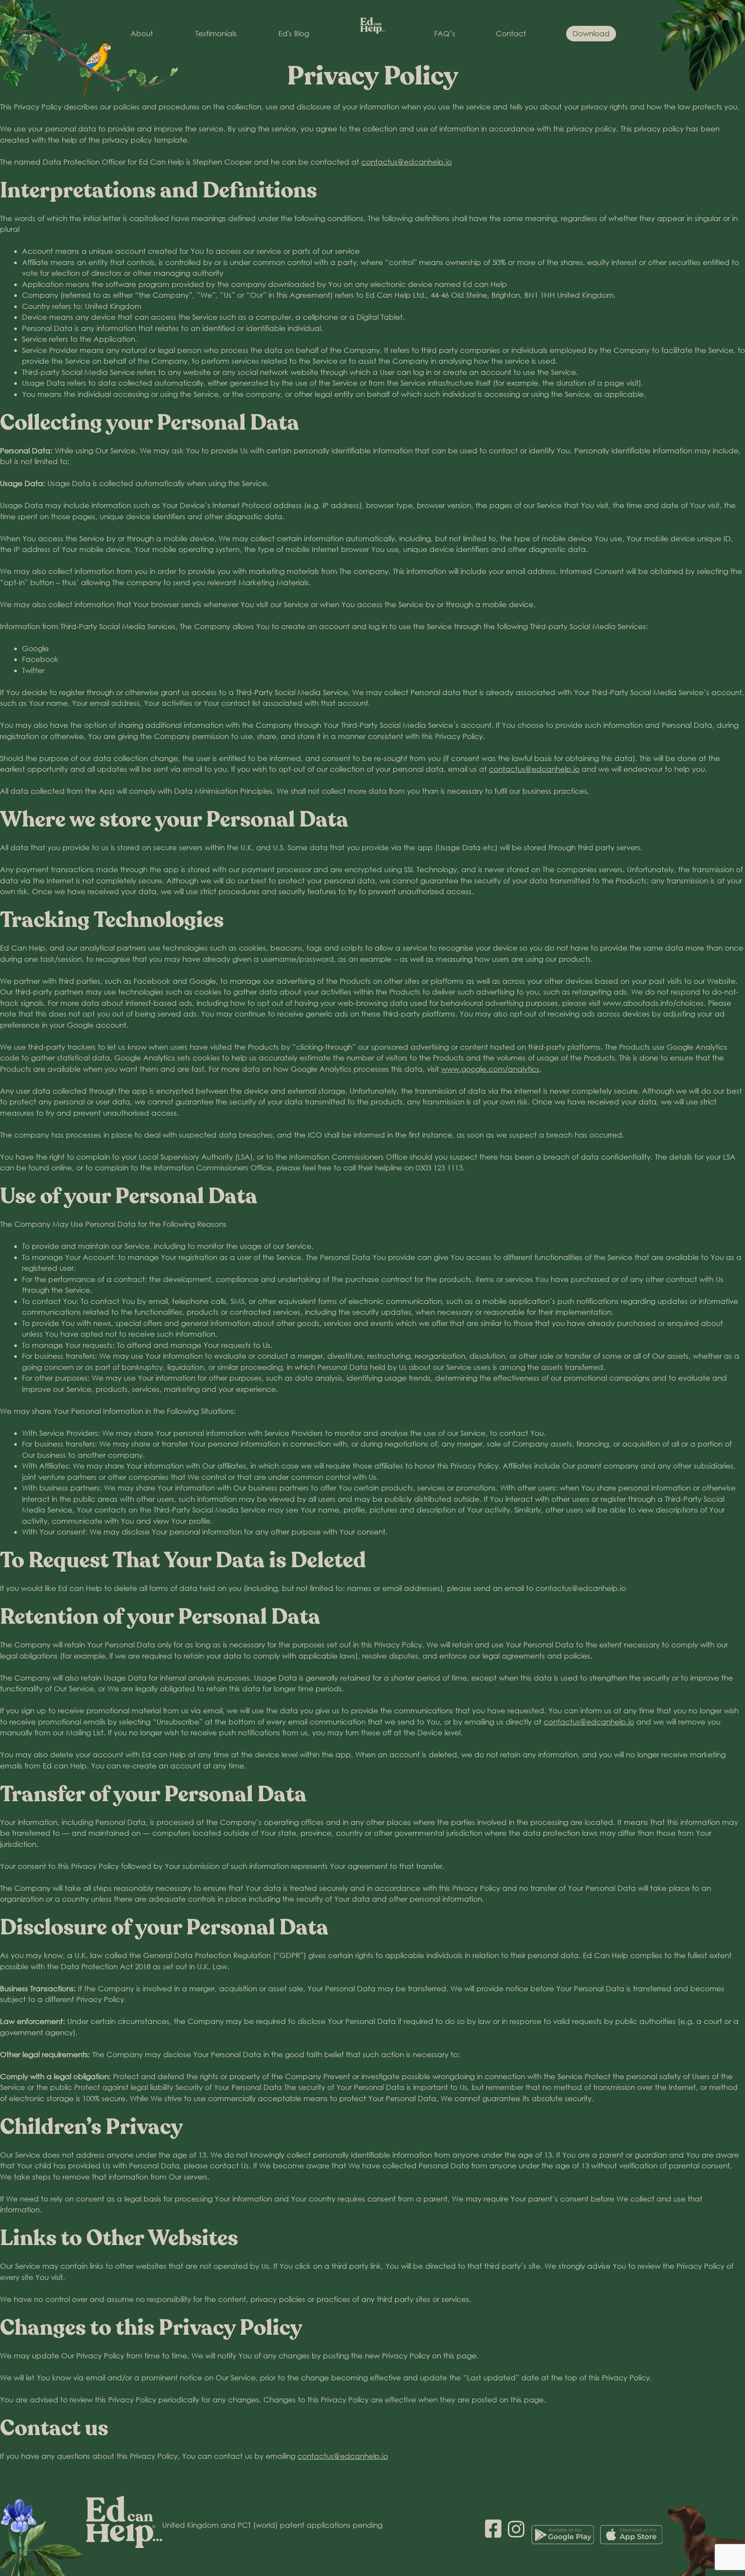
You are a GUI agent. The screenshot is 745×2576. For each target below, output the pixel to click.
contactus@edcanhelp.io (407, 162)
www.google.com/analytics (490, 1069)
